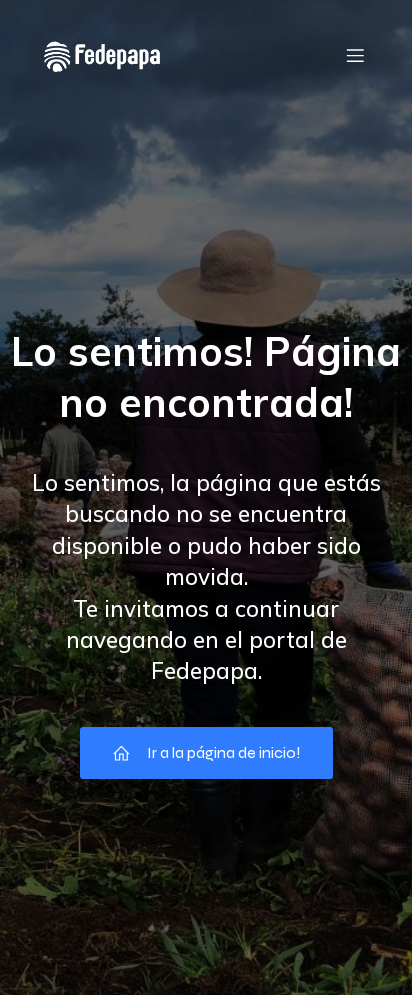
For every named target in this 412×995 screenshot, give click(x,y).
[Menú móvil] (355, 55)
